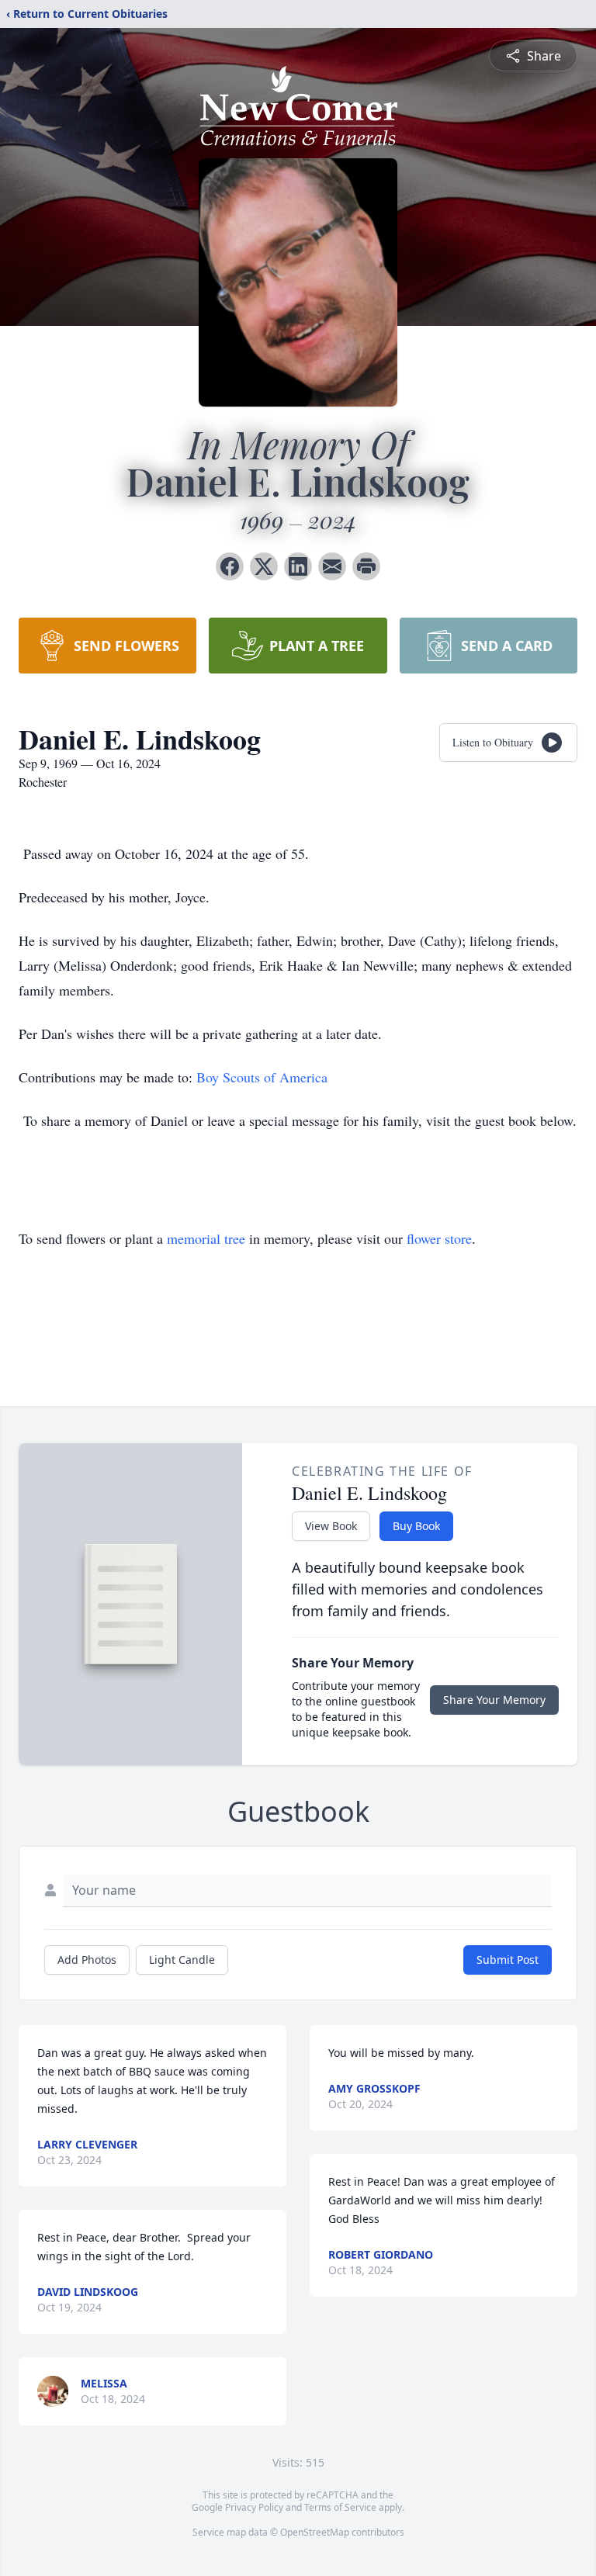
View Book (331, 1526)
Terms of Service (340, 2507)
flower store (439, 1238)
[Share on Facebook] (230, 566)
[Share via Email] (332, 566)
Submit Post (508, 1960)
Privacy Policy (254, 2507)
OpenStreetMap (315, 2532)
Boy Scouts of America (262, 1077)
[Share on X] (264, 566)
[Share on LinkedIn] (298, 566)
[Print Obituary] (366, 566)
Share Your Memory (494, 1700)
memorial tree (206, 1238)
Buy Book (416, 1526)
